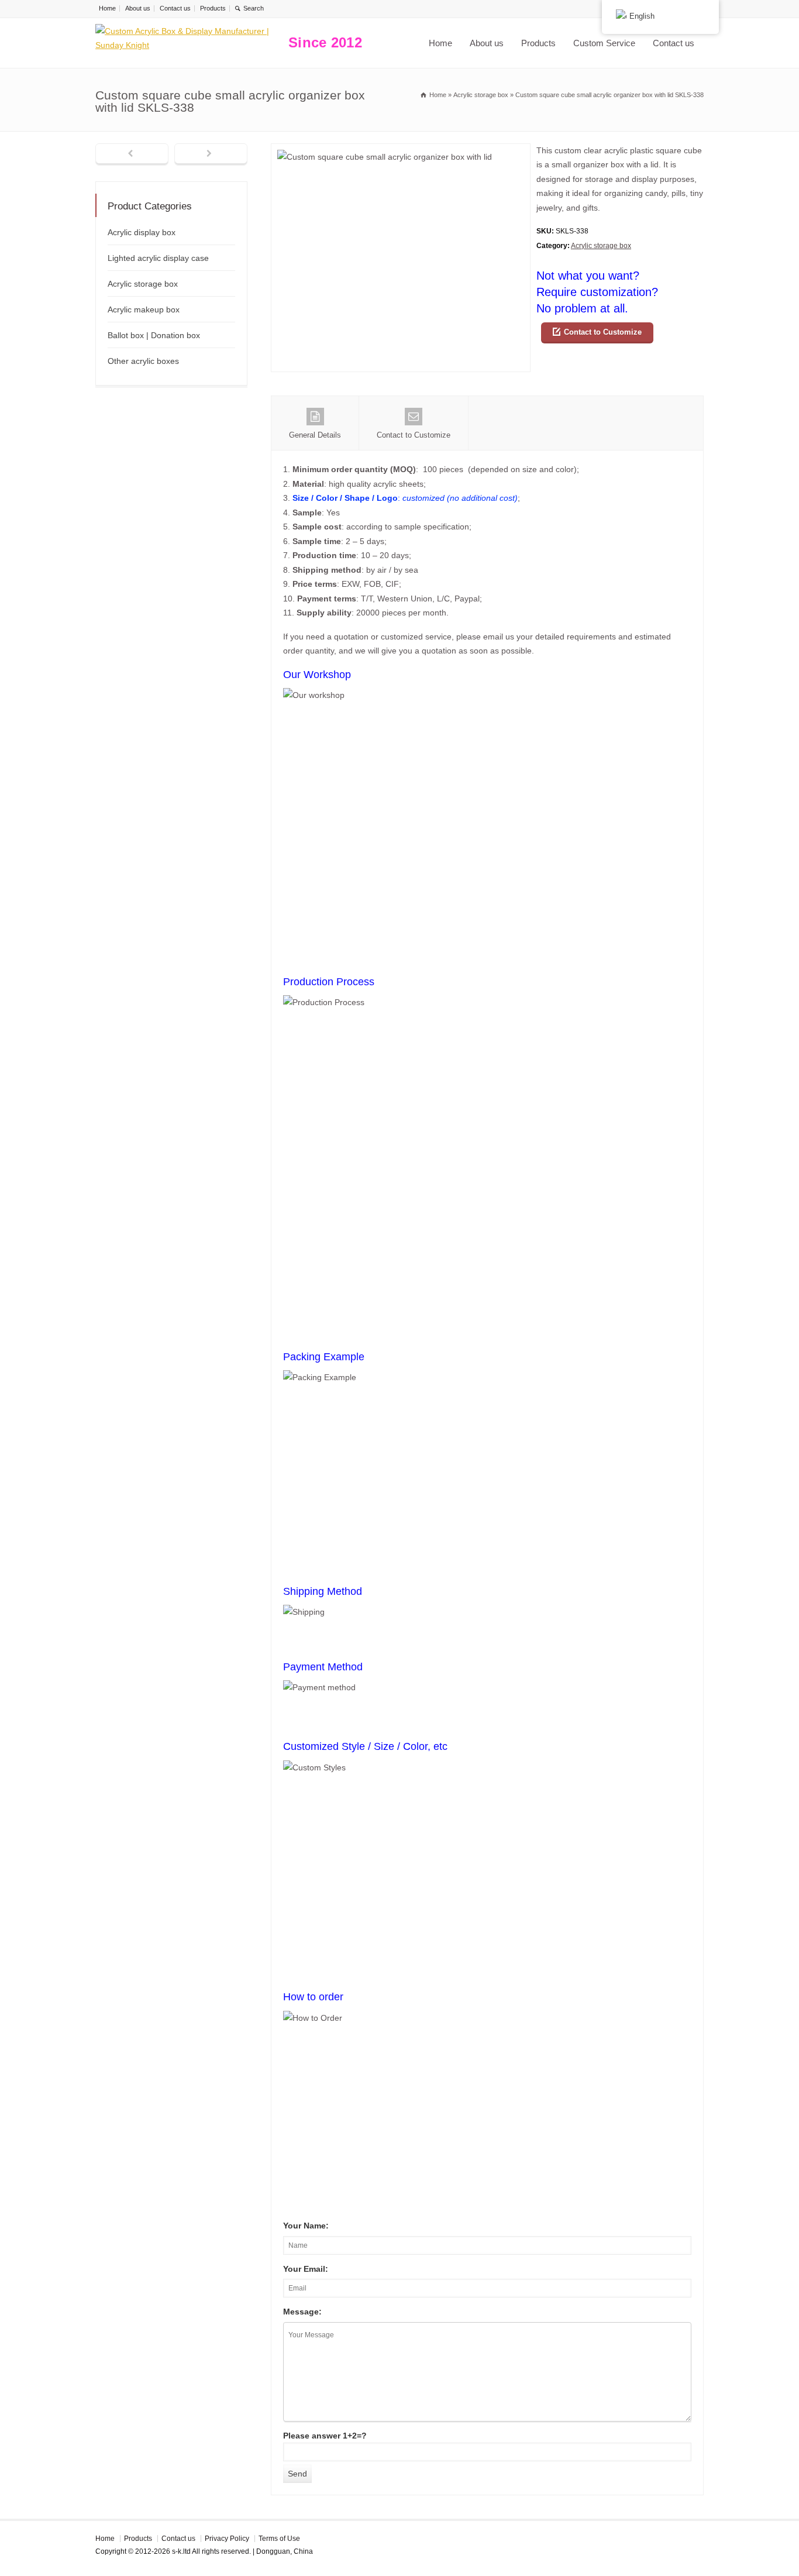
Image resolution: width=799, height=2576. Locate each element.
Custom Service (604, 43)
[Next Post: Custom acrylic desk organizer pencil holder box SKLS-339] (211, 154)
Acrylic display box (142, 232)
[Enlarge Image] (401, 151)
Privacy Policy (227, 2539)
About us (138, 8)
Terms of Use (279, 2539)
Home (107, 8)
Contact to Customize (603, 332)
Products (213, 8)
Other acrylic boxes (143, 361)
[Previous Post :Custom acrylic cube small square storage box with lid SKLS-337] (132, 154)
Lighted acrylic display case (158, 258)
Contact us (175, 8)
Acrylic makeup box (144, 309)
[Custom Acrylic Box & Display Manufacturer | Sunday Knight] (189, 43)
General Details (315, 435)
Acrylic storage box (601, 246)
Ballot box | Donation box (154, 335)
